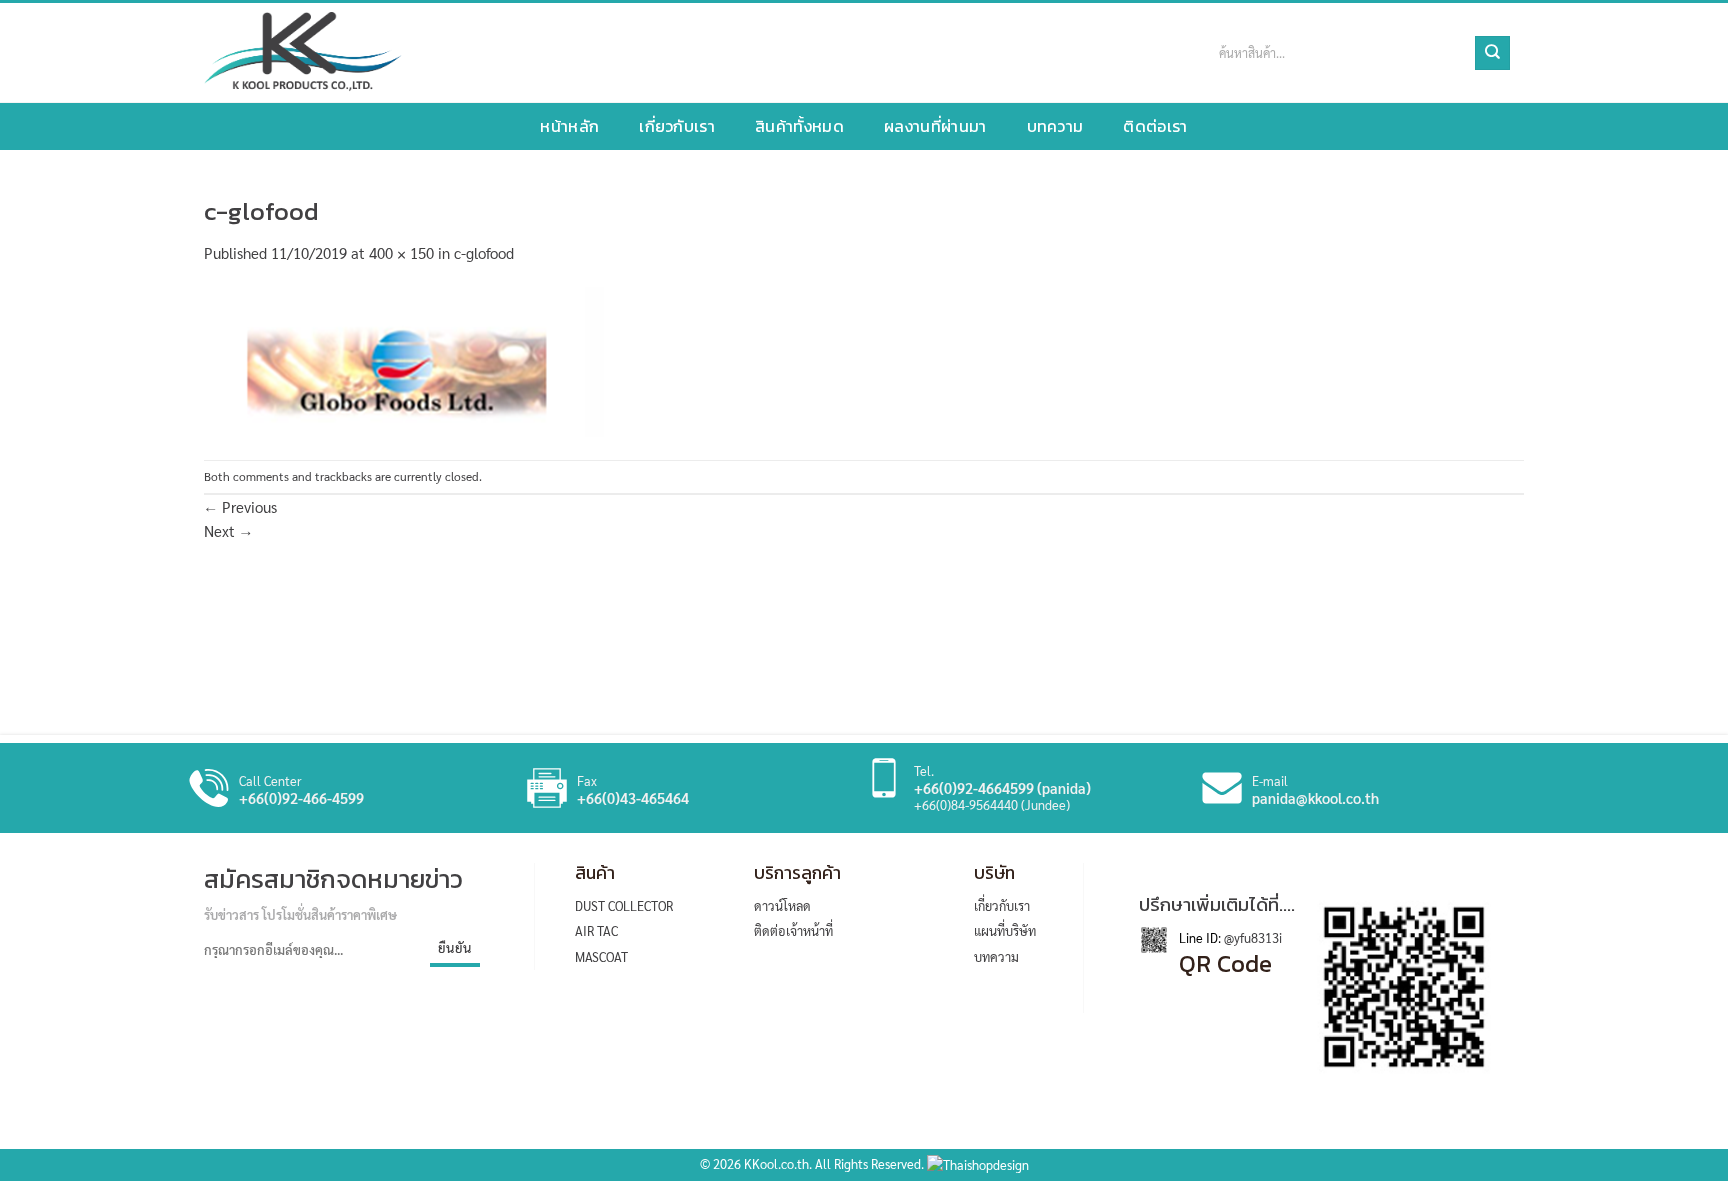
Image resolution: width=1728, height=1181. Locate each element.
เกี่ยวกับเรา (677, 126)
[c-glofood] (404, 359)
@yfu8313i (1251, 937)
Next (228, 530)
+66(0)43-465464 (633, 798)
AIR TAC (596, 930)
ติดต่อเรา (1155, 126)
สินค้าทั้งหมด (799, 126)
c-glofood (484, 252)
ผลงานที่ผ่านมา (935, 126)
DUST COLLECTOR (624, 905)
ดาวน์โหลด (782, 905)
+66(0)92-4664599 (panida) (1002, 788)
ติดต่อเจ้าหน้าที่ (793, 930)
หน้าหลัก (569, 126)
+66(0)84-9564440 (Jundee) (992, 804)
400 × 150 (401, 252)
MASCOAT (601, 956)
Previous (240, 506)
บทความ (1055, 126)
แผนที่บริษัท (1005, 930)
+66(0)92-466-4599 (301, 798)
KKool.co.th (776, 1163)
